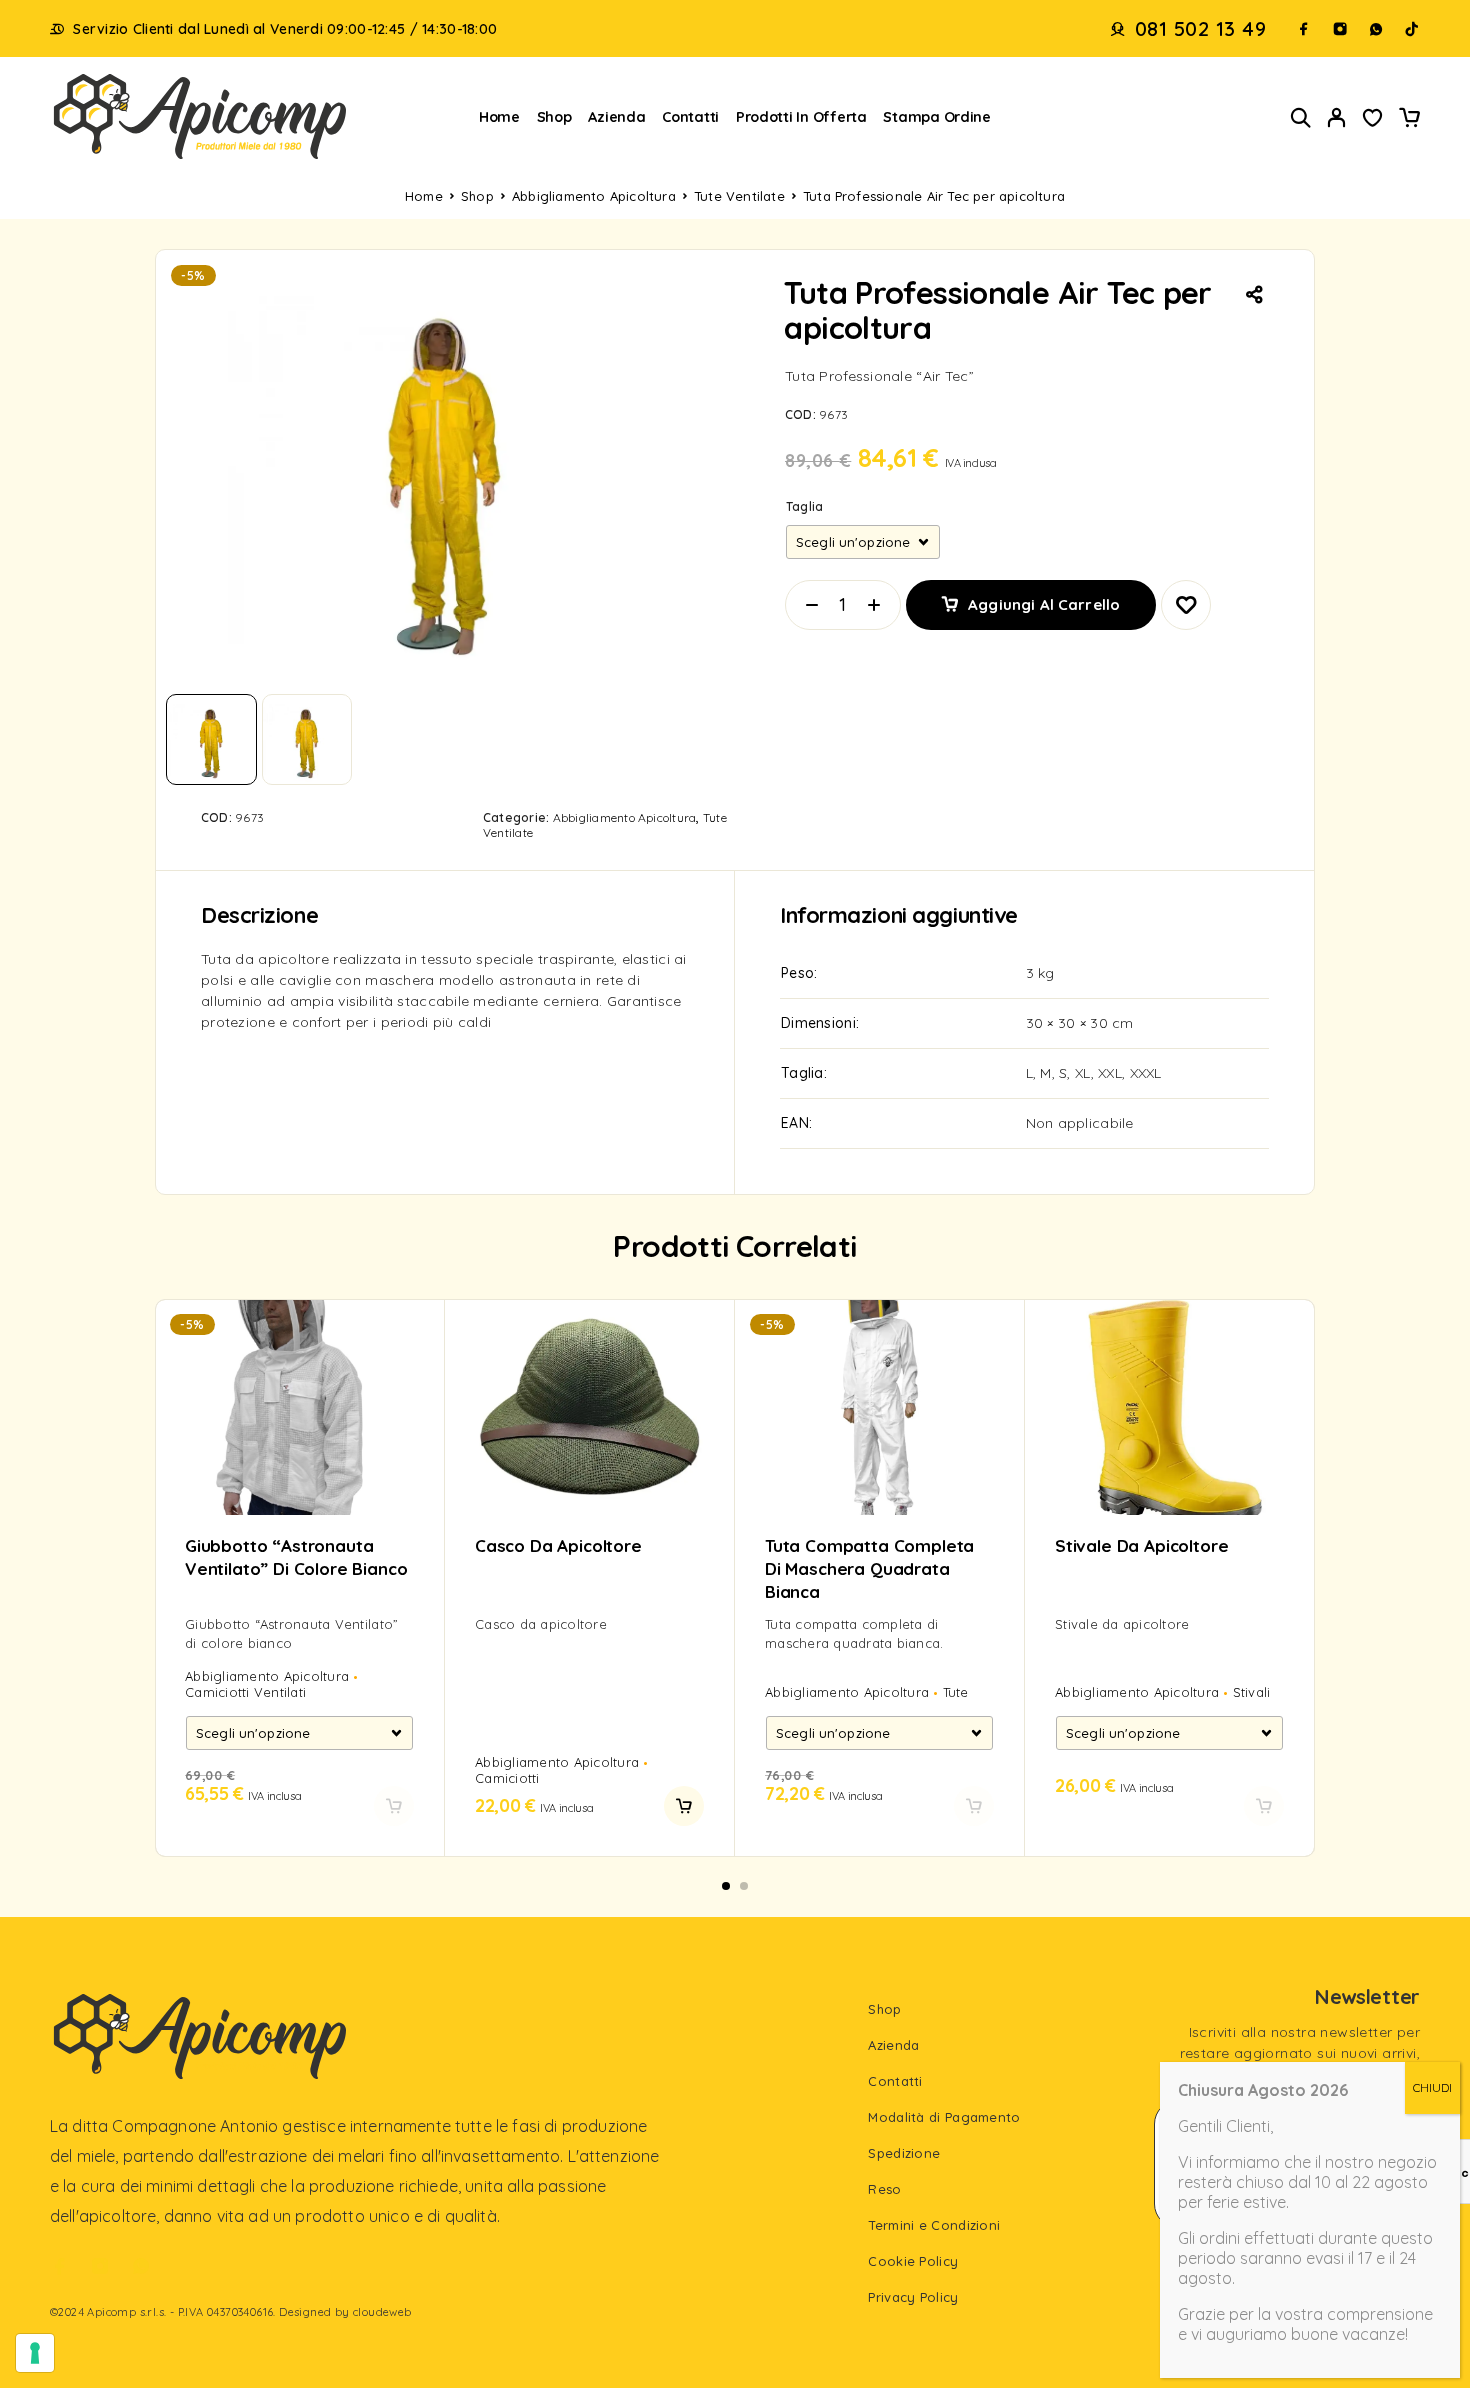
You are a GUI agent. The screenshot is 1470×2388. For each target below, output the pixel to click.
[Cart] (1409, 120)
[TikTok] (1412, 29)
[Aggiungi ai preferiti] (1373, 120)
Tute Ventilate (739, 196)
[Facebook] (1304, 29)
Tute (956, 1692)
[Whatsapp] (1376, 29)
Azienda (616, 117)
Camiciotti (507, 1778)
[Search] (1301, 117)
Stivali (1252, 1692)
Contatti (690, 117)
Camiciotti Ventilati (245, 1692)
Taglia (804, 506)
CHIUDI (1432, 2087)
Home (499, 117)
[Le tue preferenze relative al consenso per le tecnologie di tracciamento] (35, 2353)
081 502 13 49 (1201, 29)
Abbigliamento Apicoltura (594, 196)
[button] (684, 1806)
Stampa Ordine (937, 117)
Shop (554, 117)
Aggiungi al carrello (1044, 597)
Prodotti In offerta (801, 117)
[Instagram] (1340, 29)
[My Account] (1337, 117)
